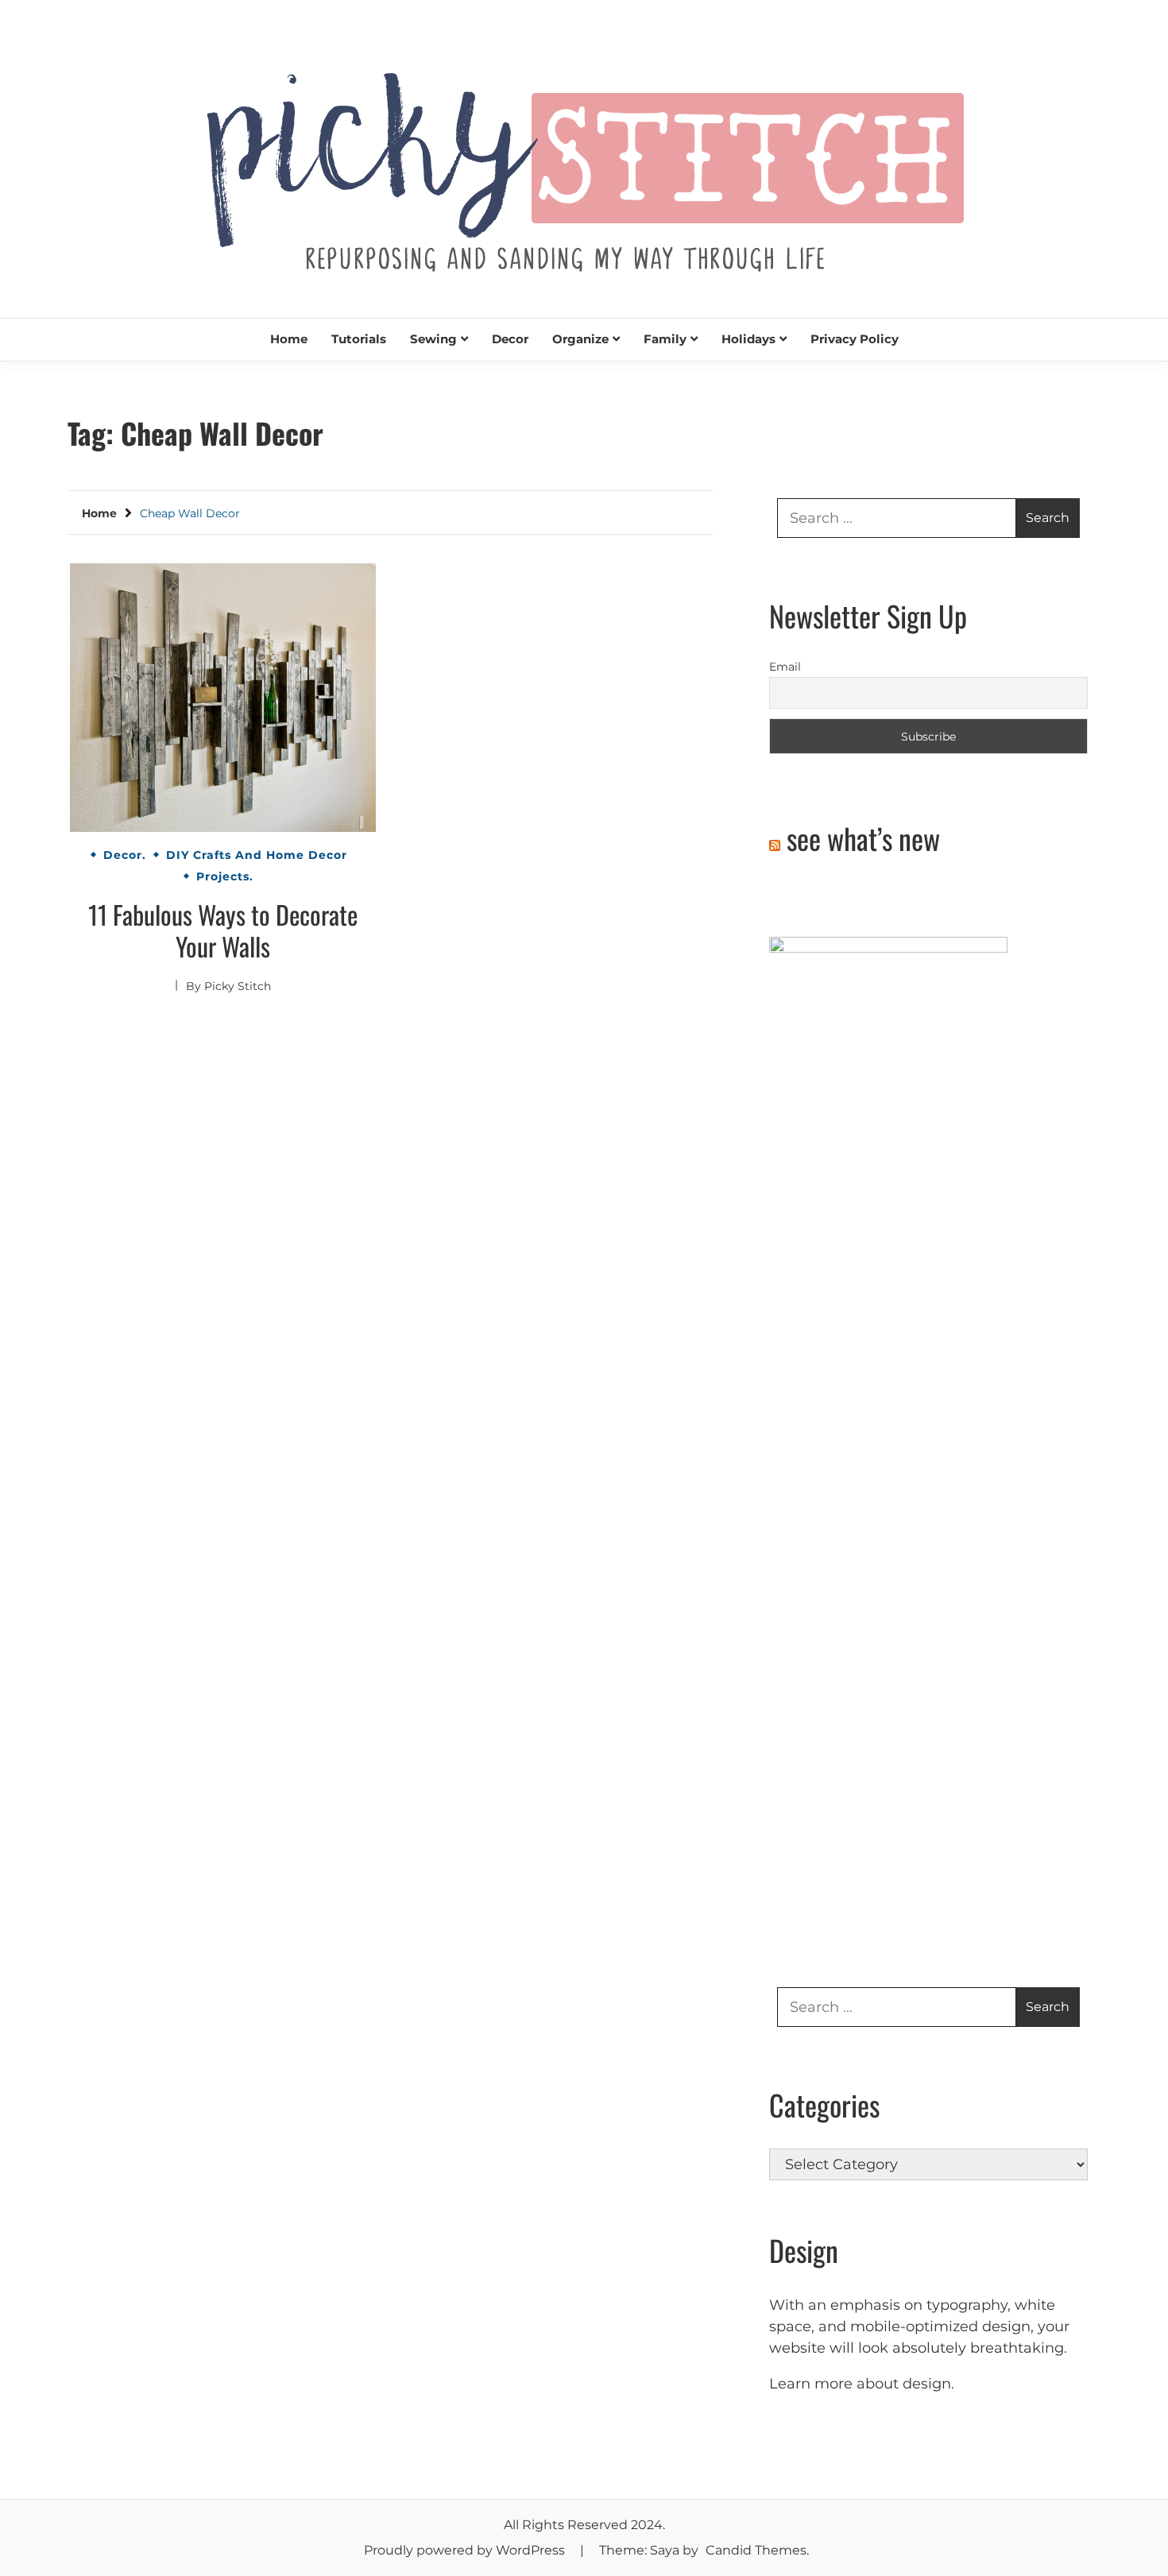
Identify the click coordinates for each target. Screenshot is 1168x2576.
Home (289, 339)
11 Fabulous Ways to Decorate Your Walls (223, 930)
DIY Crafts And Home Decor (257, 855)
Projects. (225, 876)
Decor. (125, 855)
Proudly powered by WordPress (466, 2550)
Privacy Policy (855, 339)
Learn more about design (860, 2384)
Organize (580, 339)
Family (665, 339)
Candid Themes (756, 2550)
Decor (510, 339)
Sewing (433, 339)
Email (785, 667)
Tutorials (359, 339)
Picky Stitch (238, 986)
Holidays (748, 339)
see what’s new (863, 838)
